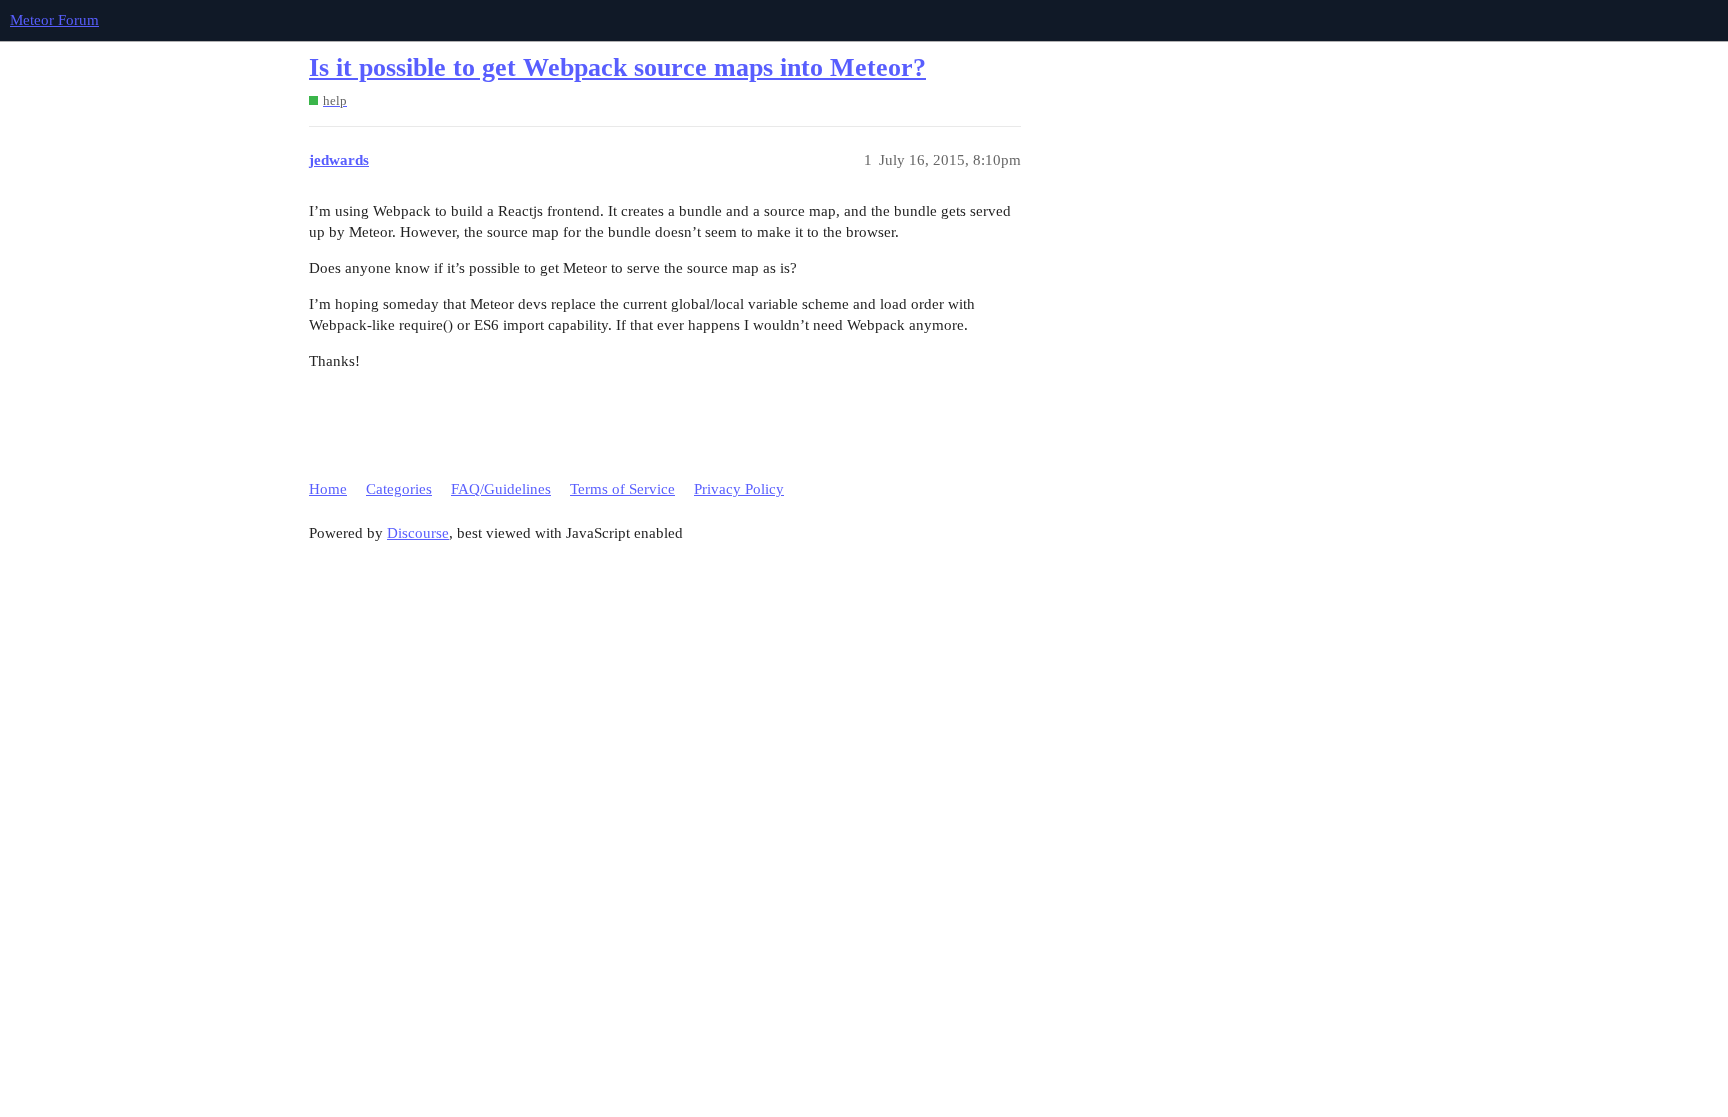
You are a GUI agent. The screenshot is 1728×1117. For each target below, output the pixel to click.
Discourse (418, 533)
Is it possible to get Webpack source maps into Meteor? (617, 67)
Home (328, 489)
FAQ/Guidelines (501, 489)
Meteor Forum (54, 20)
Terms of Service (622, 489)
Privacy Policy (739, 489)
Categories (399, 489)
